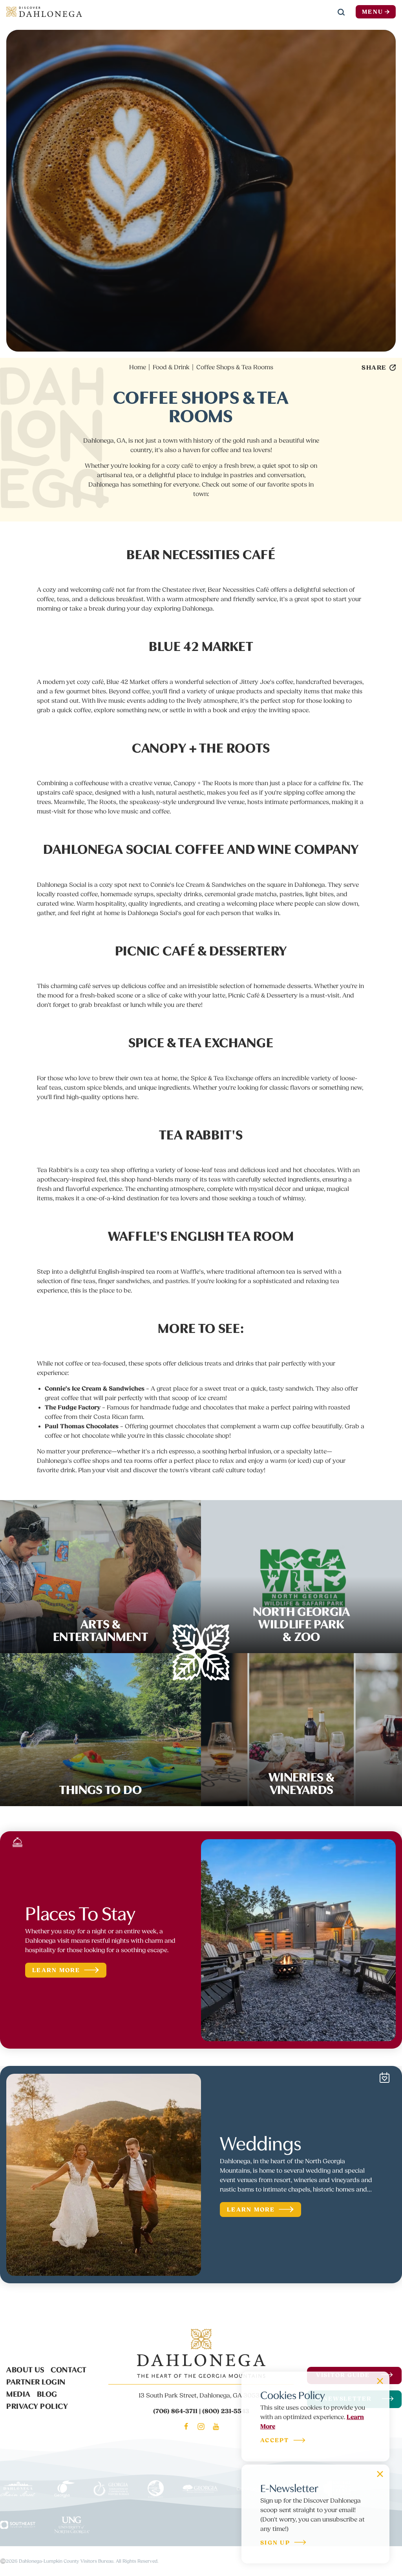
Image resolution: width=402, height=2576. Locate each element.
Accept (275, 2441)
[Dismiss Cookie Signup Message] (380, 2381)
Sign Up (275, 2543)
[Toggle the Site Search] (341, 12)
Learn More (56, 1970)
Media (18, 2393)
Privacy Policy (37, 2405)
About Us (25, 2369)
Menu (373, 12)
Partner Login (36, 2381)
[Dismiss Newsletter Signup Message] (380, 2474)
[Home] (44, 12)
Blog (47, 2393)
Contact (69, 2369)
